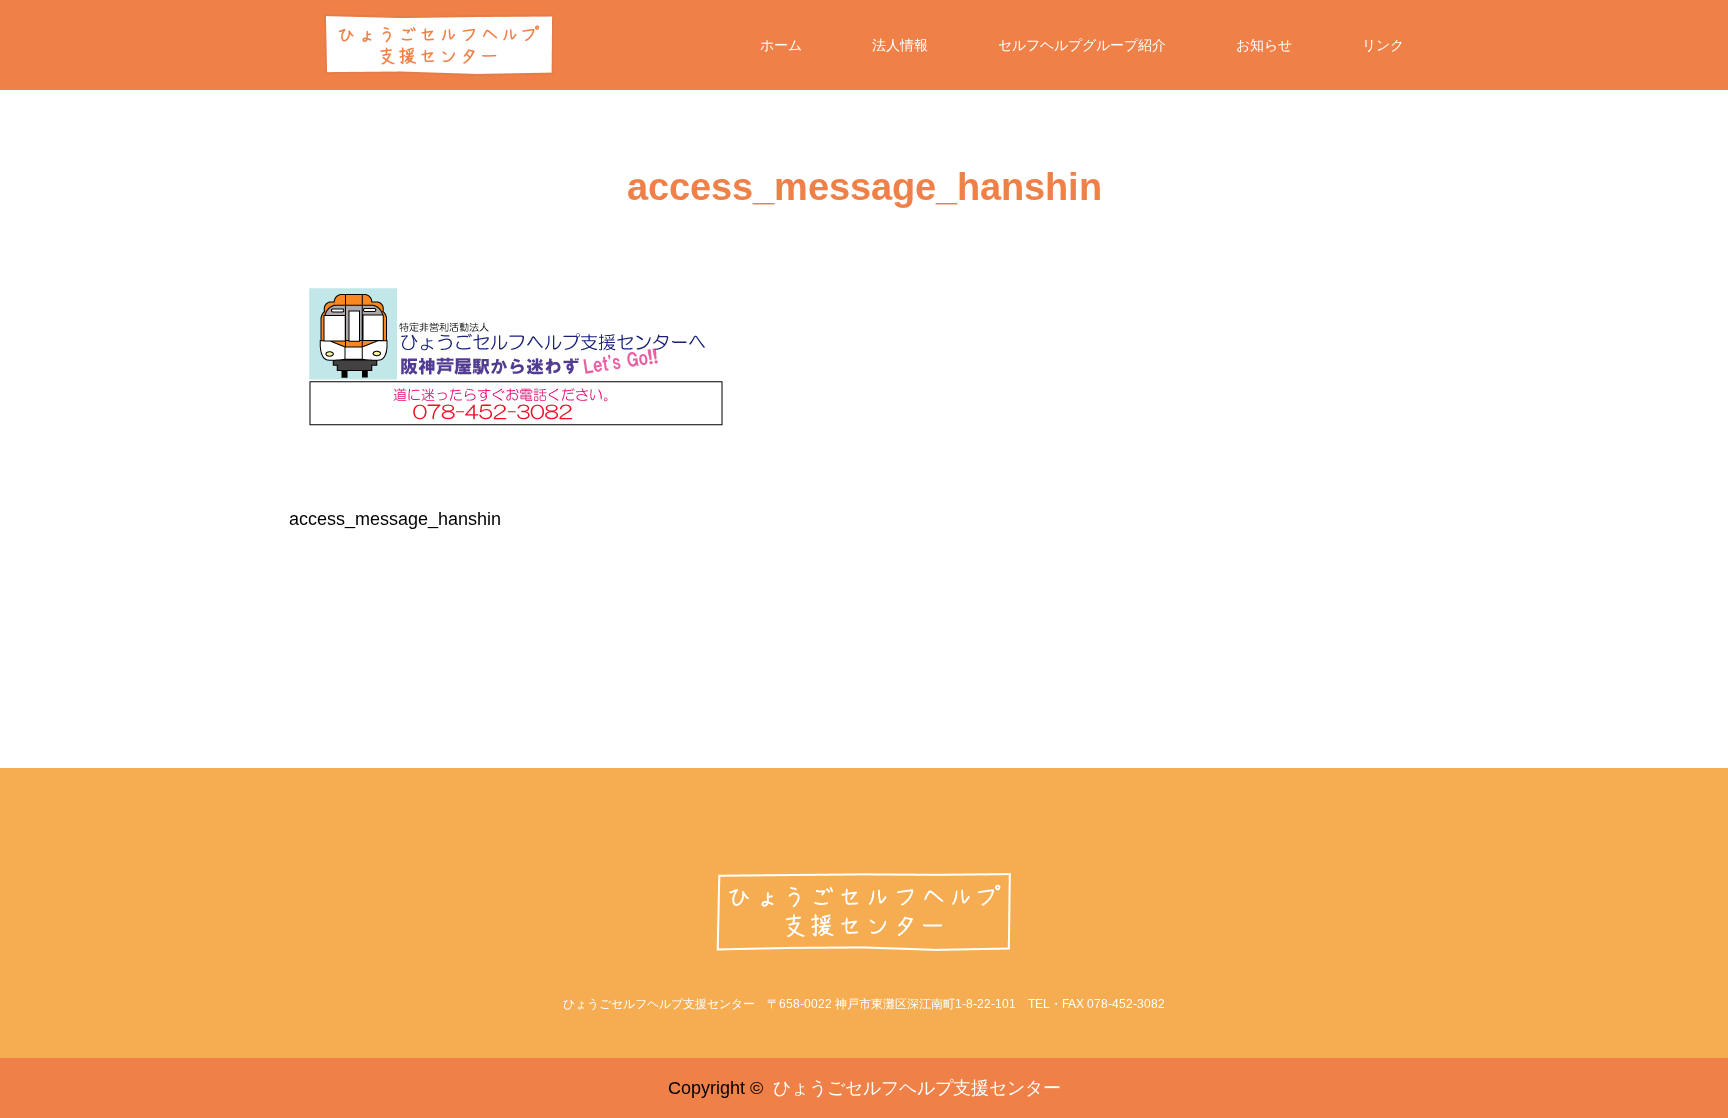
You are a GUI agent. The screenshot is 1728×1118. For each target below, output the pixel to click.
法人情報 (900, 45)
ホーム (781, 45)
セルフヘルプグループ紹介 (1082, 45)
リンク (1383, 45)
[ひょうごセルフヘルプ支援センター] (864, 912)
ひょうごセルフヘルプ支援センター (917, 1088)
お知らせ (1264, 45)
